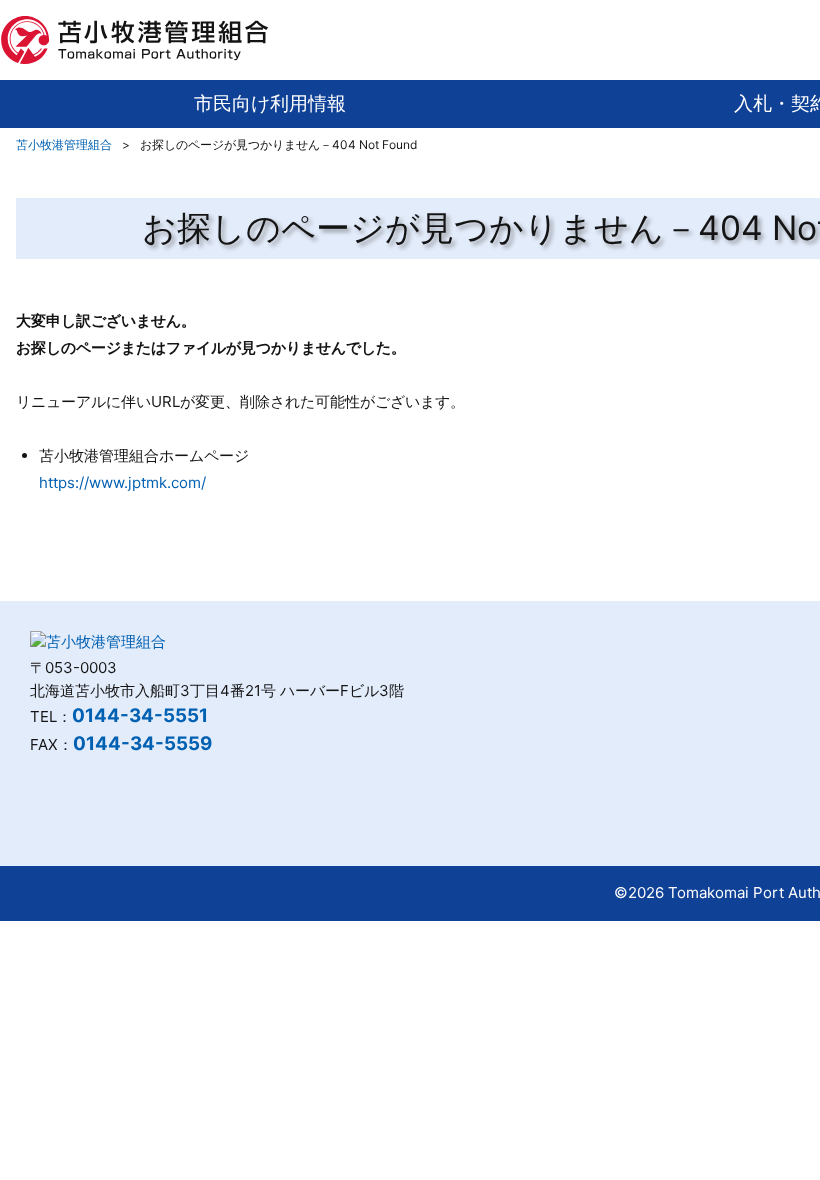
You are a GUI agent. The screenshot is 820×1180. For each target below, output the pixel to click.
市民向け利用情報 (270, 103)
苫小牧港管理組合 (64, 144)
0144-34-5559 (142, 743)
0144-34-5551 (140, 715)
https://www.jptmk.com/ (122, 482)
